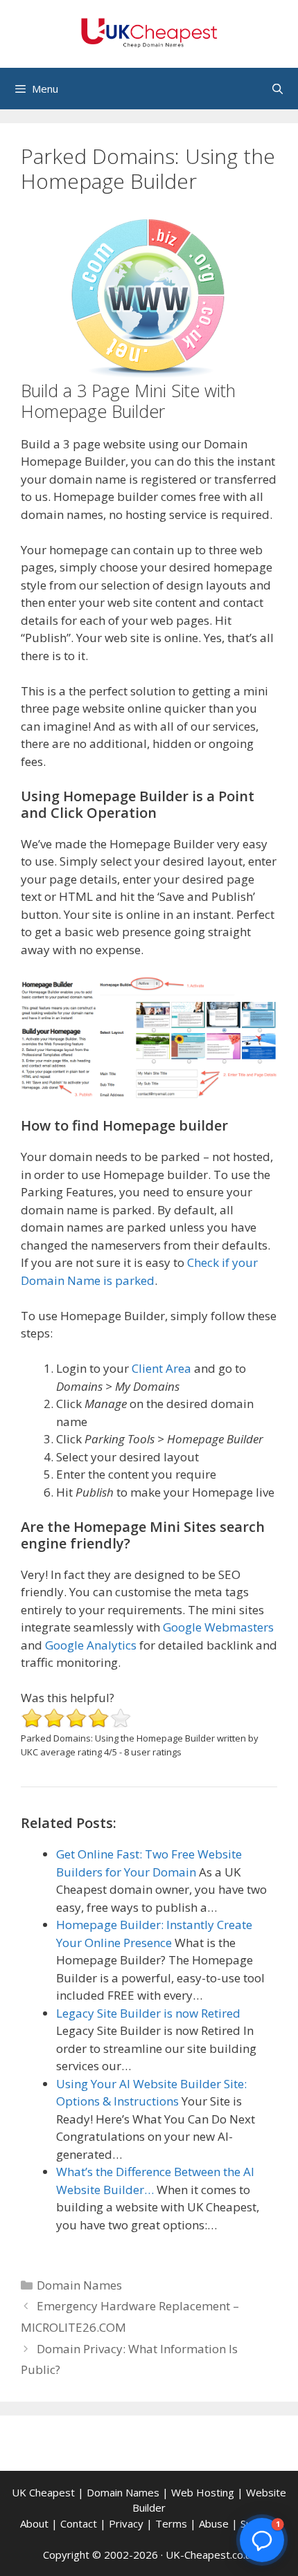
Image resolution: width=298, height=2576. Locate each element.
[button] (262, 2540)
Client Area (161, 1368)
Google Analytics (91, 1645)
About (34, 2523)
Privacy (126, 2523)
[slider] (76, 1718)
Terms (171, 2523)
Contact (79, 2523)
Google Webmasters (218, 1627)
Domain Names (79, 2285)
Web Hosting (203, 2492)
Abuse (214, 2523)
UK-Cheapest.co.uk (211, 2555)
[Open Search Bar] (278, 89)
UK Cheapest (43, 2492)
